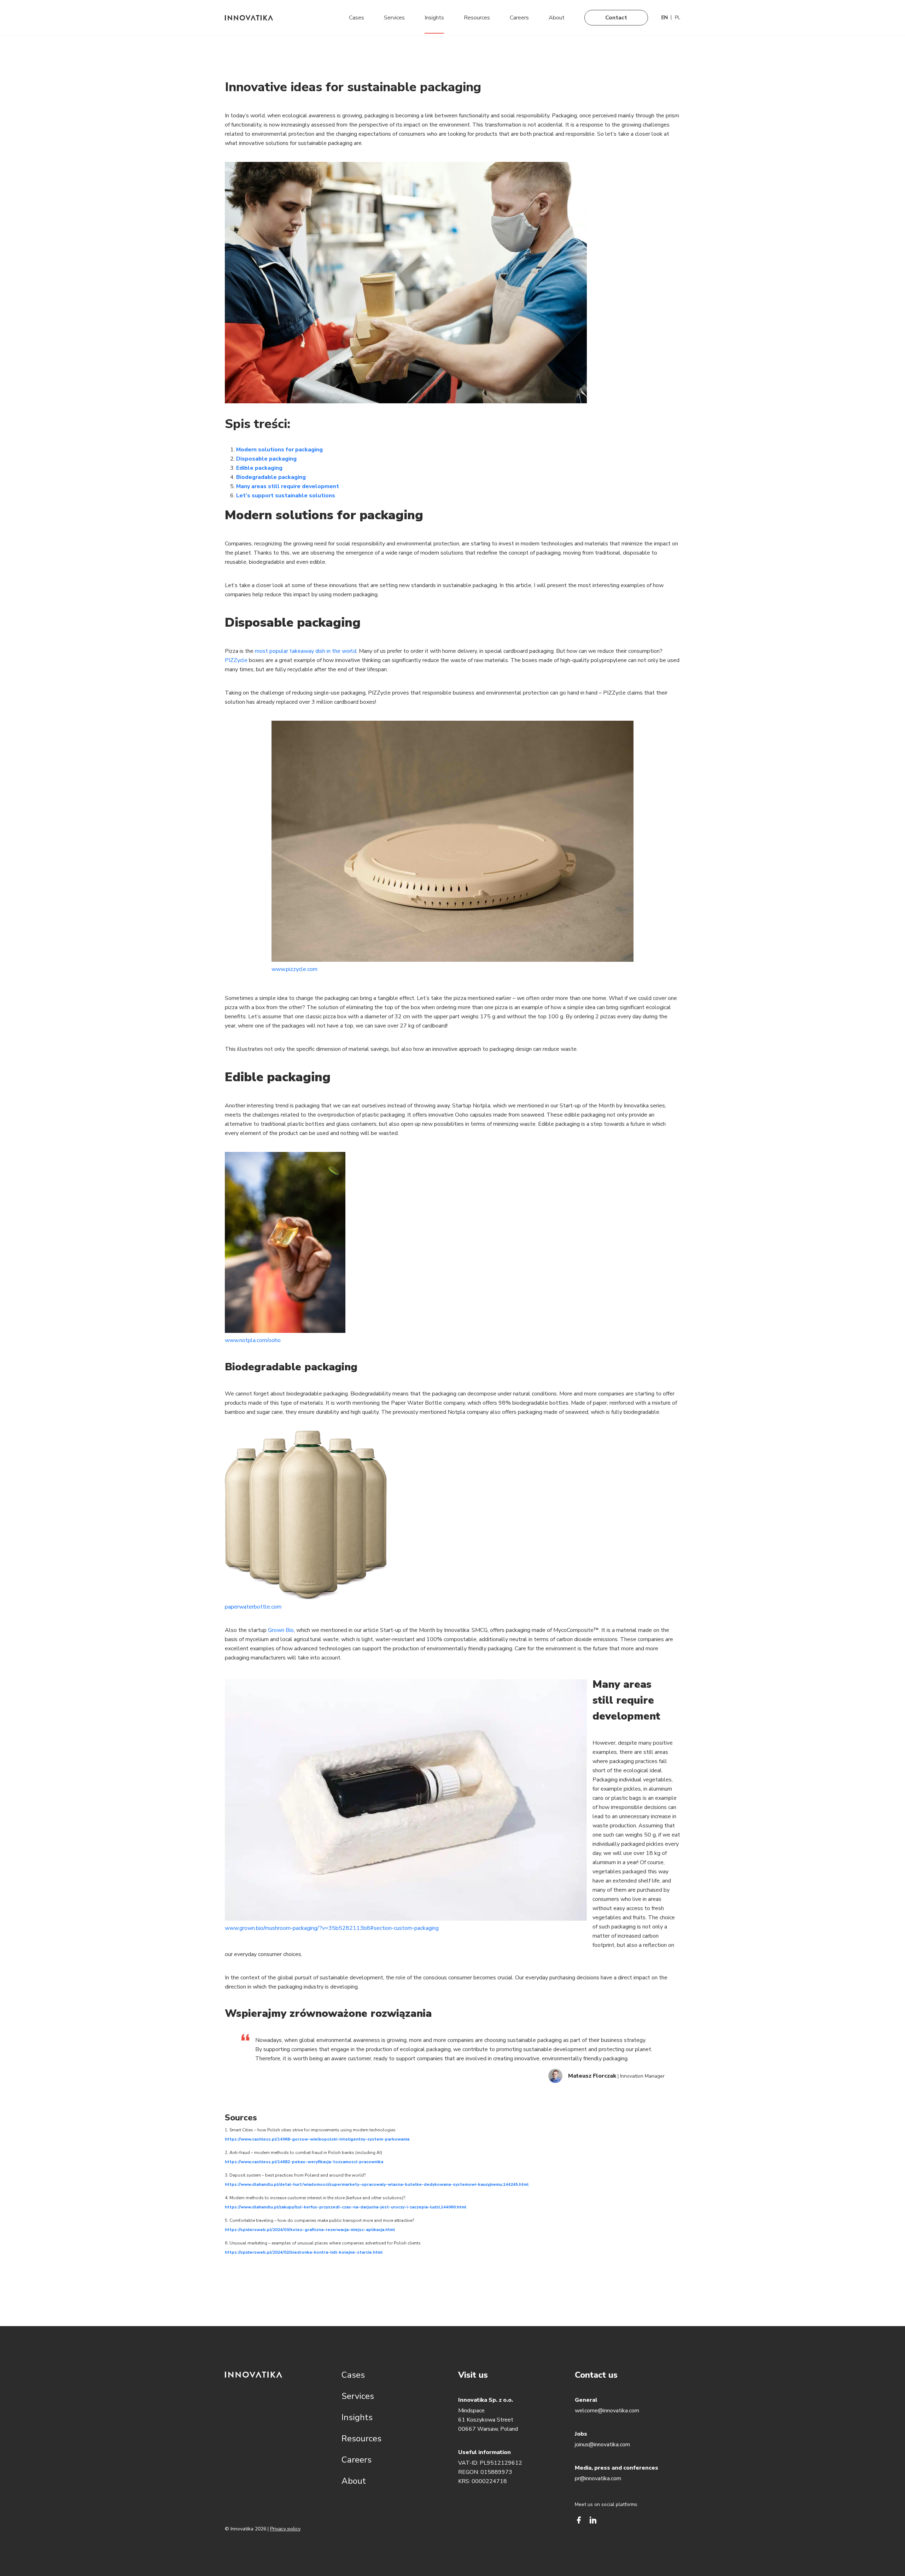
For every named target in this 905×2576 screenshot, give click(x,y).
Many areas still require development (288, 486)
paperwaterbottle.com (253, 1607)
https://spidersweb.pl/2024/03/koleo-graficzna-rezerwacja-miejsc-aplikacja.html (310, 2230)
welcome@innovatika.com (607, 2411)
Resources (477, 18)
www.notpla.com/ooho (253, 1340)
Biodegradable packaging (271, 477)
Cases (357, 18)
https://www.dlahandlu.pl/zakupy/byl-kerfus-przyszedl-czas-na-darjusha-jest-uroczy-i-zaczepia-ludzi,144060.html (346, 2207)
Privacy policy (285, 2529)
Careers (519, 18)
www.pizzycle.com (294, 969)
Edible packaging (259, 468)
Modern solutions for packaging (279, 450)
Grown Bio (281, 1630)
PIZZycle (236, 660)
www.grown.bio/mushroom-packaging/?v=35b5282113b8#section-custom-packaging (332, 1928)
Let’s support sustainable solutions (286, 496)
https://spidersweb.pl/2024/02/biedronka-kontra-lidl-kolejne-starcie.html (304, 2252)
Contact (616, 18)
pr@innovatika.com (598, 2478)
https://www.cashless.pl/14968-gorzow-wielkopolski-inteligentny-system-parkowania (317, 2139)
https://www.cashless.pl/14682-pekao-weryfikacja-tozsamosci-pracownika (304, 2162)
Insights (434, 18)
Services (394, 18)
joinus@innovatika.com (602, 2445)
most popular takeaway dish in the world (306, 651)
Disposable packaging (266, 459)
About (557, 18)
